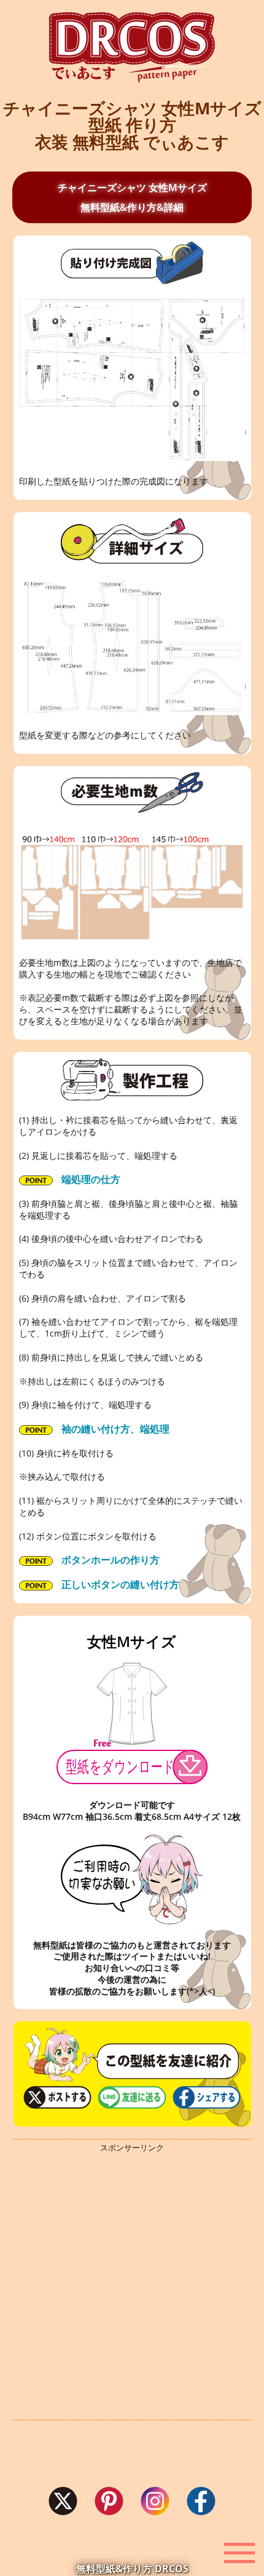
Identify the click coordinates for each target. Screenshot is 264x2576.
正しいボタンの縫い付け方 (119, 1584)
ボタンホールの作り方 (109, 1560)
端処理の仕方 (90, 1179)
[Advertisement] (132, 2286)
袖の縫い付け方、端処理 (114, 1429)
